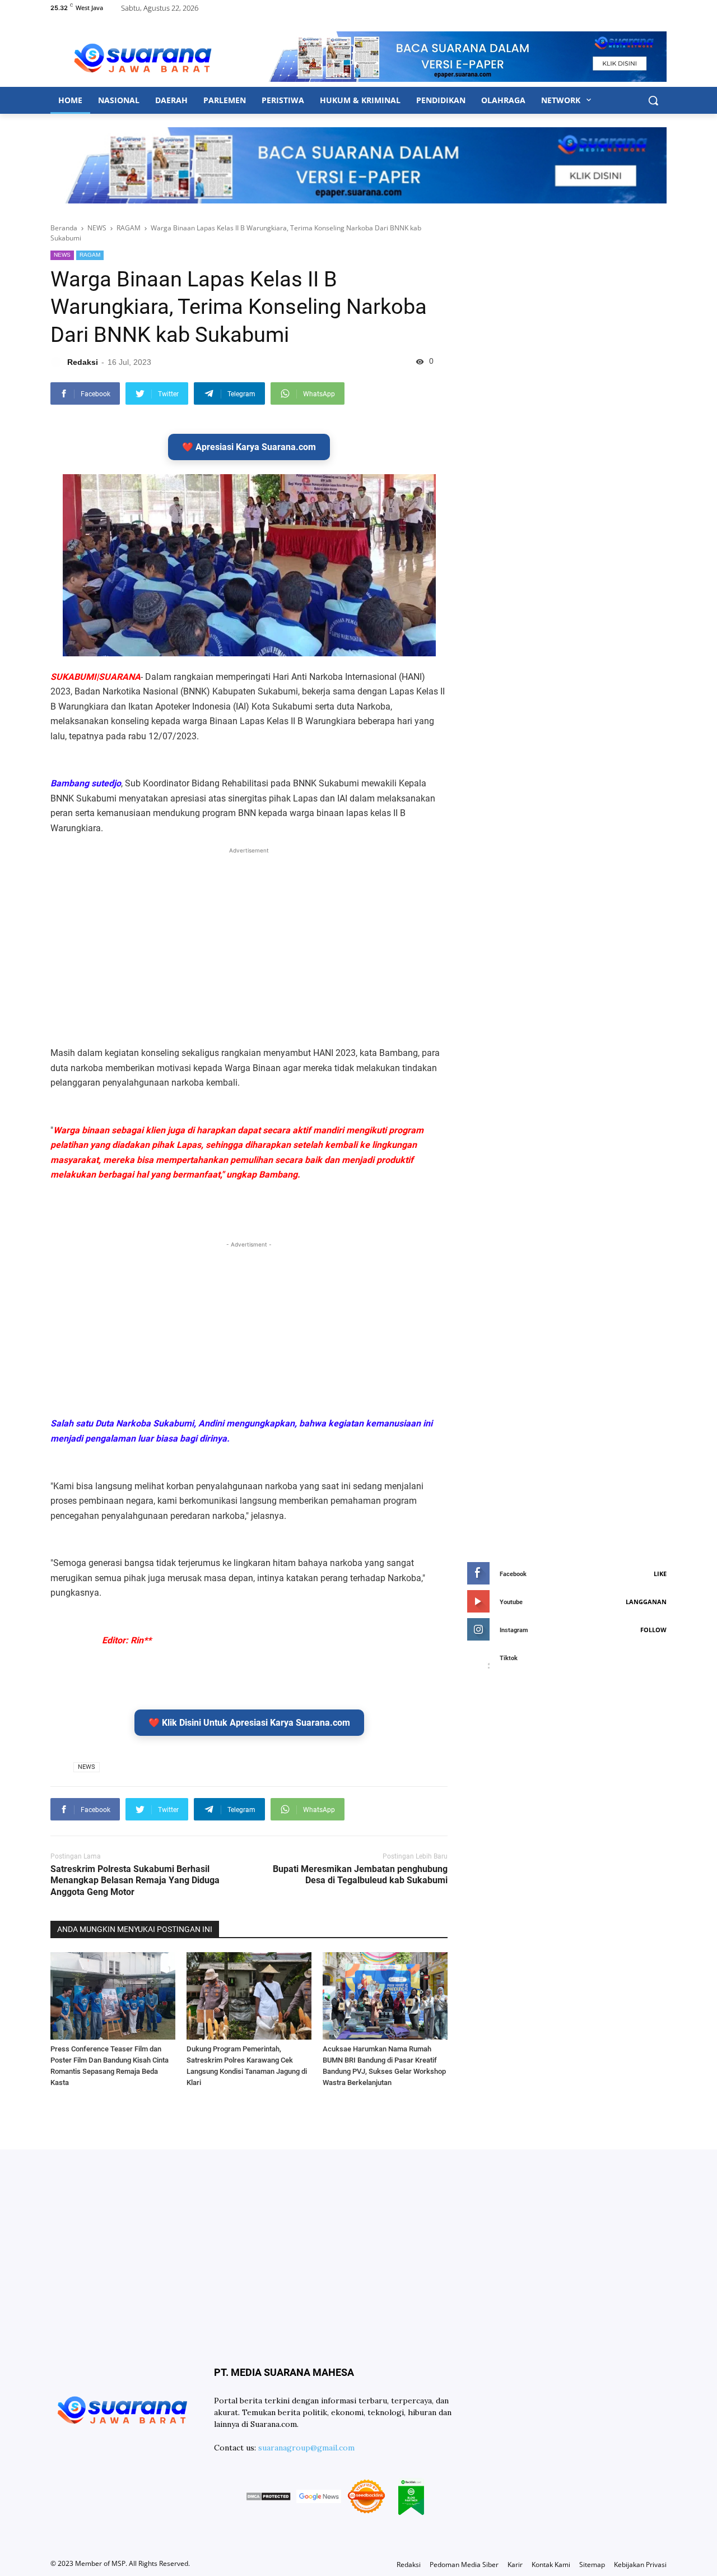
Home (70, 100)
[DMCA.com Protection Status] (268, 2498)
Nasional (119, 100)
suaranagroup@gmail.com (306, 2448)
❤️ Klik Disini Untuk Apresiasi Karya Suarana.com (249, 1723)
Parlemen (225, 100)
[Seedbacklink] (366, 2498)
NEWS (62, 255)
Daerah (171, 100)
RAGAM (90, 255)
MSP (118, 2563)
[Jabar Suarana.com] (143, 57)
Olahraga (503, 100)
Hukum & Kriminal (360, 100)
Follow (653, 1630)
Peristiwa (283, 100)
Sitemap (592, 2565)
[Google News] (319, 2498)
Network (562, 100)
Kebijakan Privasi (640, 2565)
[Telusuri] (653, 100)
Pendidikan (441, 100)
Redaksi (409, 2565)
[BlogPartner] (411, 2498)
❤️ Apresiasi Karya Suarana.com (249, 447)
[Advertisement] (249, 935)
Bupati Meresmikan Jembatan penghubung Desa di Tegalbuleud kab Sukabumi (360, 1875)
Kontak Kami (551, 2565)
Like (660, 1574)
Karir (515, 2565)
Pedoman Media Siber (464, 2565)
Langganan (646, 1602)
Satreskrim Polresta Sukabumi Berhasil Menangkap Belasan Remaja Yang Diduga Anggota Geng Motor (135, 1881)
